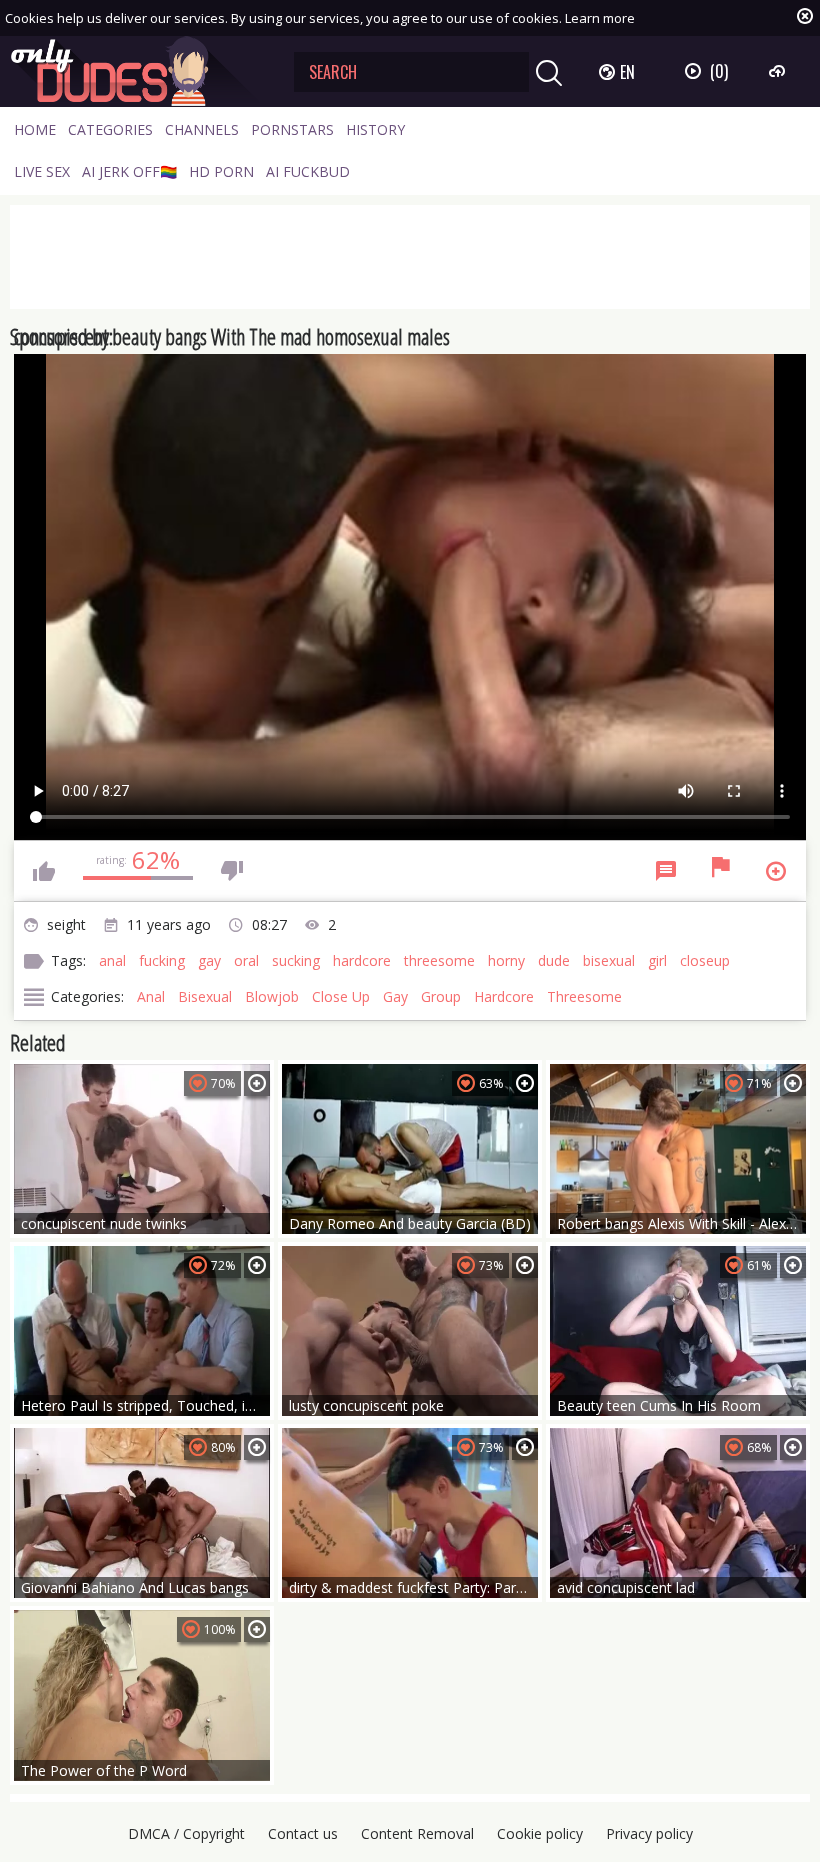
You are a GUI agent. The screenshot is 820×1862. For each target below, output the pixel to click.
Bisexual (205, 996)
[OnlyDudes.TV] (137, 71)
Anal (151, 996)
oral (246, 960)
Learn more (600, 18)
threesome (439, 960)
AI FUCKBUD (308, 171)
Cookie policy (540, 1833)
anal (112, 960)
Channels (202, 129)
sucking (296, 960)
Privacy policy (649, 1833)
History (375, 129)
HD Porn (221, 171)
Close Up (341, 996)
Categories (110, 129)
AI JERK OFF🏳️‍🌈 (129, 171)
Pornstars (292, 129)
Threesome (584, 996)
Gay (395, 996)
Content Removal (417, 1833)
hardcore (362, 960)
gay (209, 960)
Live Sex (42, 171)
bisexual (609, 960)
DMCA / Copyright (186, 1833)
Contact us (303, 1833)
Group (441, 996)
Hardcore (504, 996)
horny (506, 960)
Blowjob (272, 996)
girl (657, 960)
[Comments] (666, 871)
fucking (162, 960)
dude (554, 960)
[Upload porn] (779, 71)
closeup (705, 960)
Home (35, 129)
